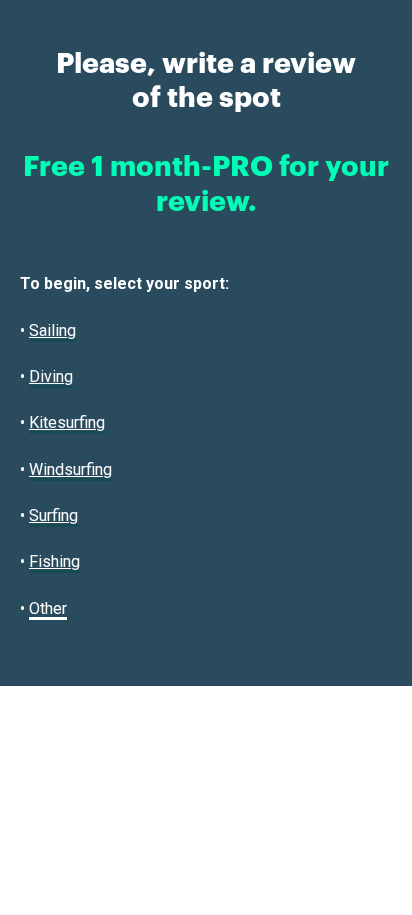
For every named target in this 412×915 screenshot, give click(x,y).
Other (48, 608)
